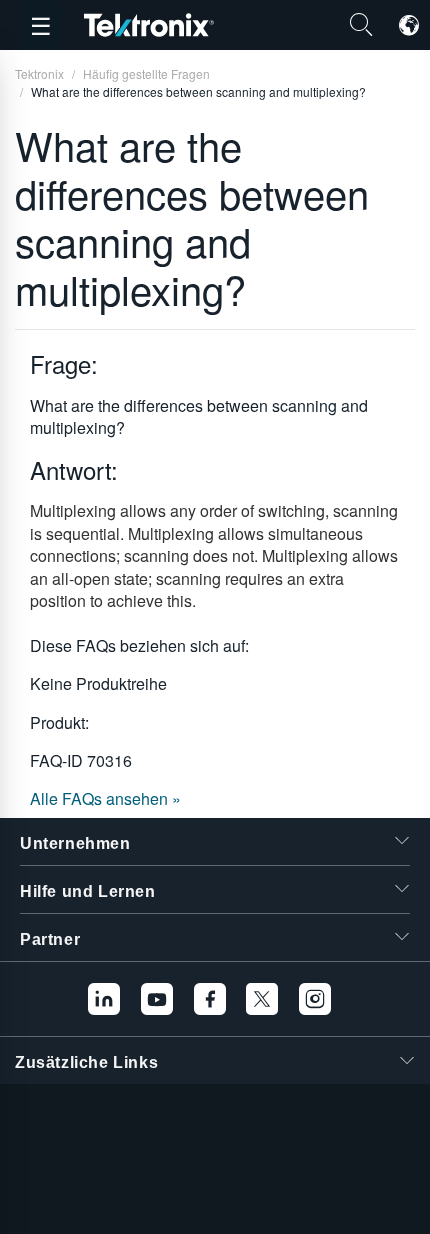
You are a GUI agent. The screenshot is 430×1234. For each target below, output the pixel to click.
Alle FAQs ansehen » (105, 798)
